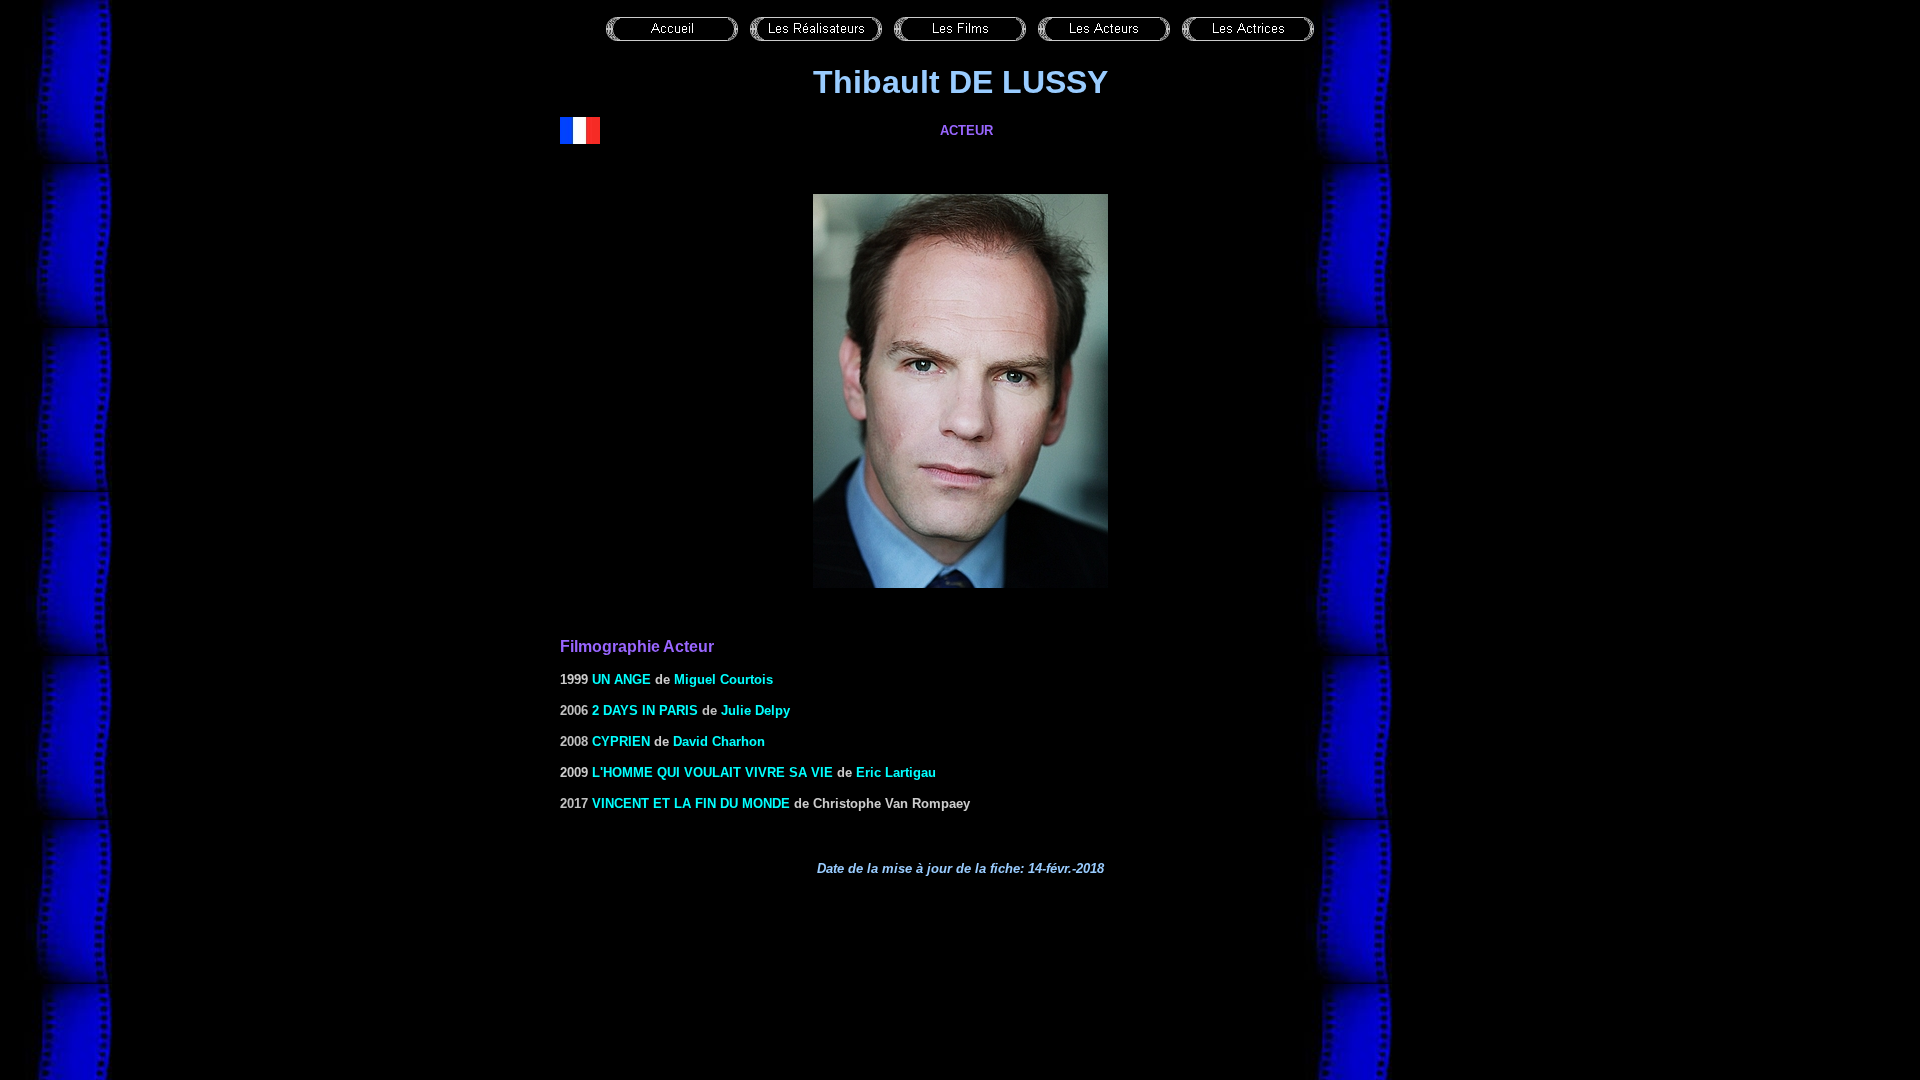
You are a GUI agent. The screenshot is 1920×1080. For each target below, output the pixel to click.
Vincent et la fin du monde (691, 803)
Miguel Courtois (723, 679)
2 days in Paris (645, 710)
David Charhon (719, 741)
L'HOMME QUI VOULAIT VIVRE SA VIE (712, 772)
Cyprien (621, 741)
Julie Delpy (755, 710)
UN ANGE (621, 679)
